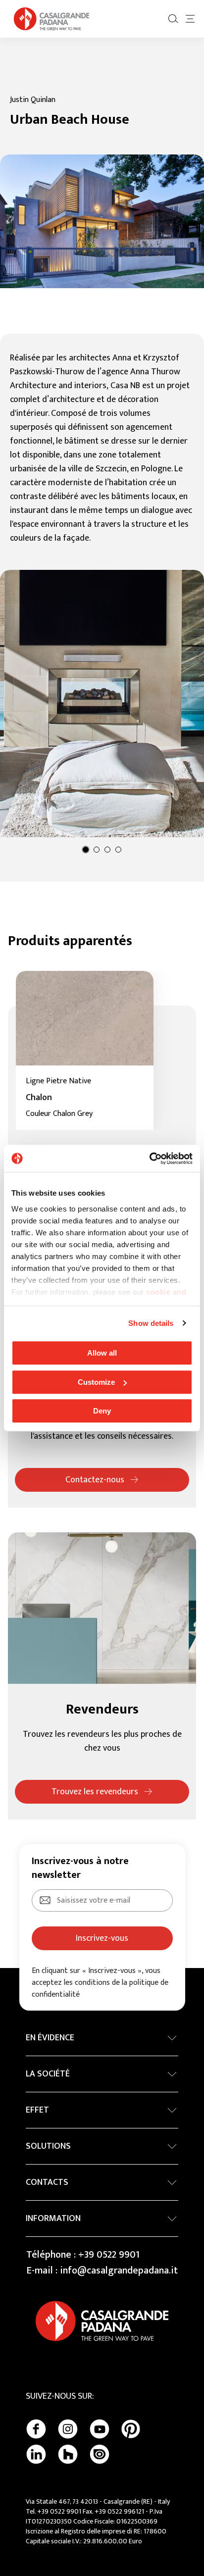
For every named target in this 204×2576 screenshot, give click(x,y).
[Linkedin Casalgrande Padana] (36, 2454)
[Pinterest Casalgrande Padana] (131, 2429)
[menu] (190, 19)
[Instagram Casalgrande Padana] (68, 2429)
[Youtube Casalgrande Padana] (100, 2429)
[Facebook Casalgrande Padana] (36, 2429)
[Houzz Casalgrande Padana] (68, 2454)
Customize (96, 1382)
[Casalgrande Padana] (51, 19)
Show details (151, 1323)
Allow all (102, 1353)
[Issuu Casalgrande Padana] (100, 2454)
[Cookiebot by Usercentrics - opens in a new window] (149, 1159)
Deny (102, 1411)
